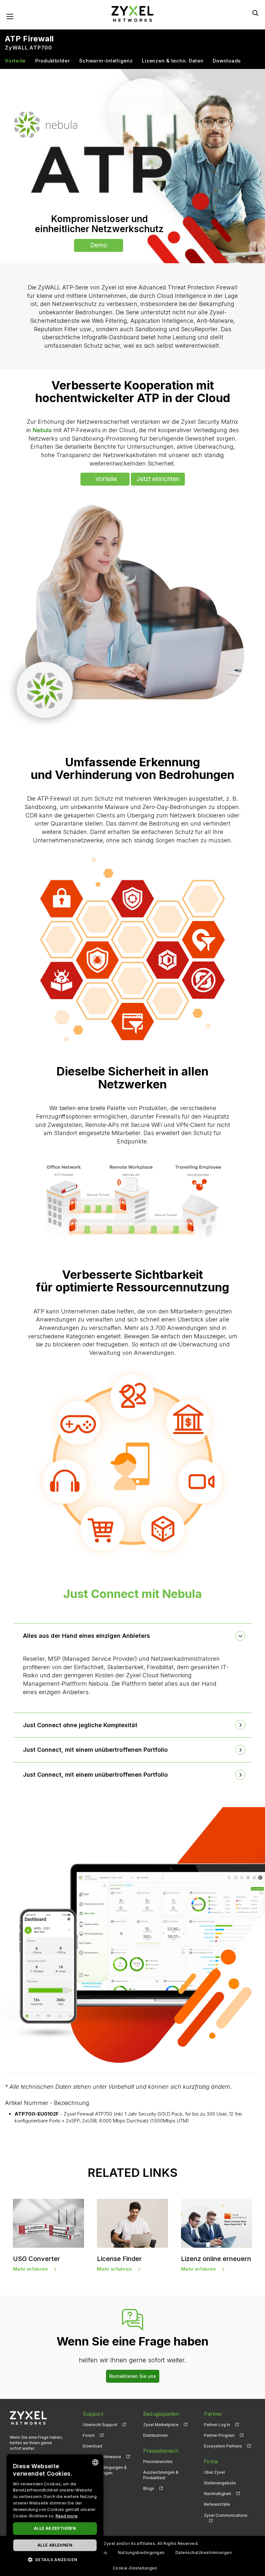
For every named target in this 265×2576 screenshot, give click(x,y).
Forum (89, 2435)
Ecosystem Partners (223, 2446)
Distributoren (155, 2435)
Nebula (42, 430)
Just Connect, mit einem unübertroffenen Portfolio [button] (95, 1750)
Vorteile (15, 61)
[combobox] (95, 2462)
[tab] (132, 1636)
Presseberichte (158, 2462)
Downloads (227, 61)
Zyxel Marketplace (161, 2425)
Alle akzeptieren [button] (55, 2528)
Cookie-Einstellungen (135, 2568)
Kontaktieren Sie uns (133, 2376)
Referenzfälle (217, 2504)
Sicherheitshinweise (102, 2457)
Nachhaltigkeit (217, 2494)
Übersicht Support (100, 2425)
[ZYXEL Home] (132, 13)
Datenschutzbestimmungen (204, 2553)
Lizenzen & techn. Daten (173, 61)
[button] (55, 2559)
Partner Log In (217, 2425)
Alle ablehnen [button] (55, 2545)
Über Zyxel (214, 2472)
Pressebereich (161, 2451)
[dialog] (55, 2512)
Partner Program (219, 2435)
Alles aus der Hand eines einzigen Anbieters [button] (86, 1636)
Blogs (149, 2488)
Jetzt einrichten (158, 479)
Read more (67, 2516)
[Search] (255, 13)
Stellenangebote (220, 2483)
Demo (99, 245)
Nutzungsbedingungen (141, 2553)
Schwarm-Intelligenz (106, 61)
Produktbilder (53, 61)
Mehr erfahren (30, 2269)
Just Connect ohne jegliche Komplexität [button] (80, 1725)
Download (92, 2446)
